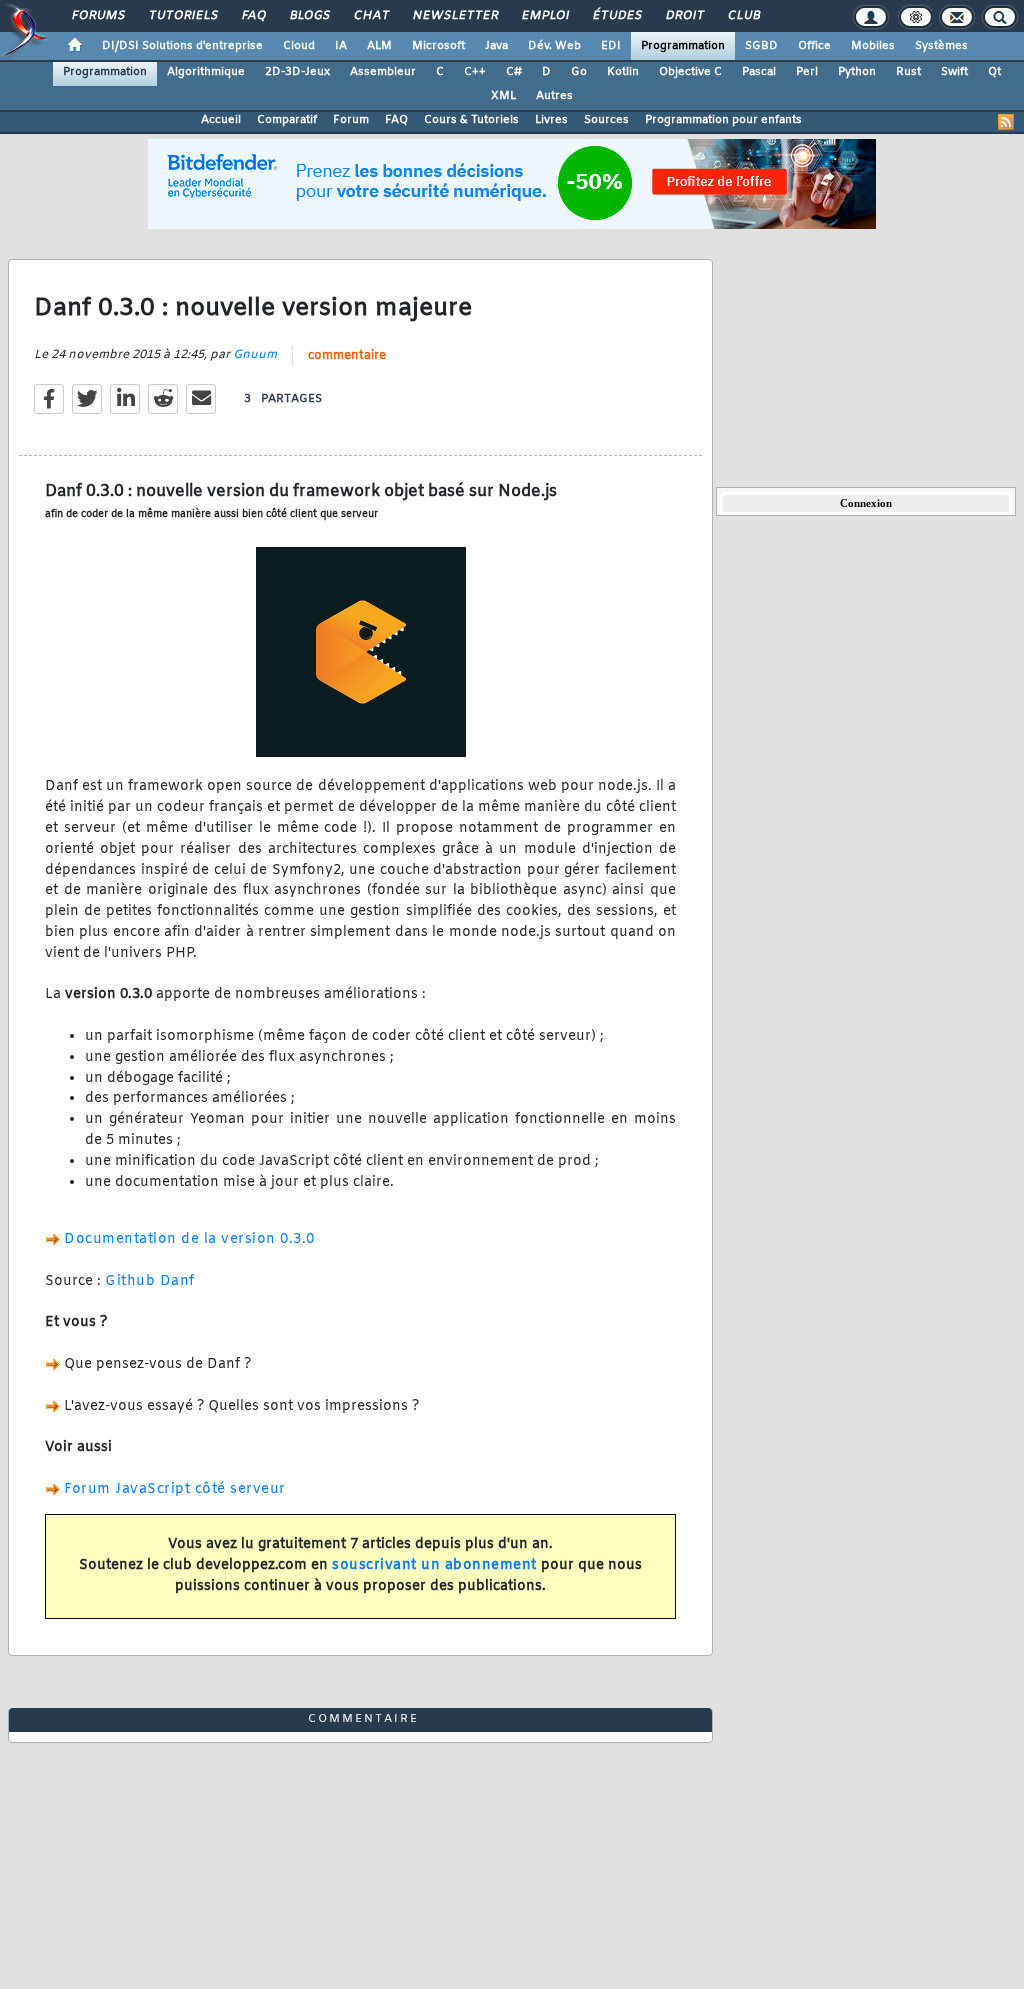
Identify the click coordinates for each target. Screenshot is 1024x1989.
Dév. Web (554, 46)
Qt (994, 72)
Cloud (299, 46)
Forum (351, 120)
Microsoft (438, 46)
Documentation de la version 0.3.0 (189, 1239)
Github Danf (150, 1281)
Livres (551, 120)
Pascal (759, 72)
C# (514, 72)
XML (503, 96)
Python (857, 72)
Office (814, 46)
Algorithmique (206, 72)
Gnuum (255, 355)
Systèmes (941, 46)
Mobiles (873, 46)
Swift (954, 72)
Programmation (683, 46)
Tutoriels (182, 16)
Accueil (221, 120)
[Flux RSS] (1006, 122)
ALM (379, 46)
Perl (807, 72)
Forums (97, 16)
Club (743, 16)
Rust (908, 72)
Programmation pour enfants (723, 120)
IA (341, 46)
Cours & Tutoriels (471, 120)
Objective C (690, 72)
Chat (370, 16)
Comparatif (287, 120)
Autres (554, 96)
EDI (611, 46)
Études (616, 16)
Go (579, 72)
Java (496, 46)
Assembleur (383, 72)
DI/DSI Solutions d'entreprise (182, 46)
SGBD (761, 46)
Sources (606, 120)
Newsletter (454, 16)
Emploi (544, 16)
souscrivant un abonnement (434, 1565)
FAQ (253, 16)
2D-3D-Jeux (297, 72)
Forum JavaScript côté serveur (175, 1489)
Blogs (309, 16)
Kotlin (623, 72)
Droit (684, 16)
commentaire (347, 356)
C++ (475, 72)
